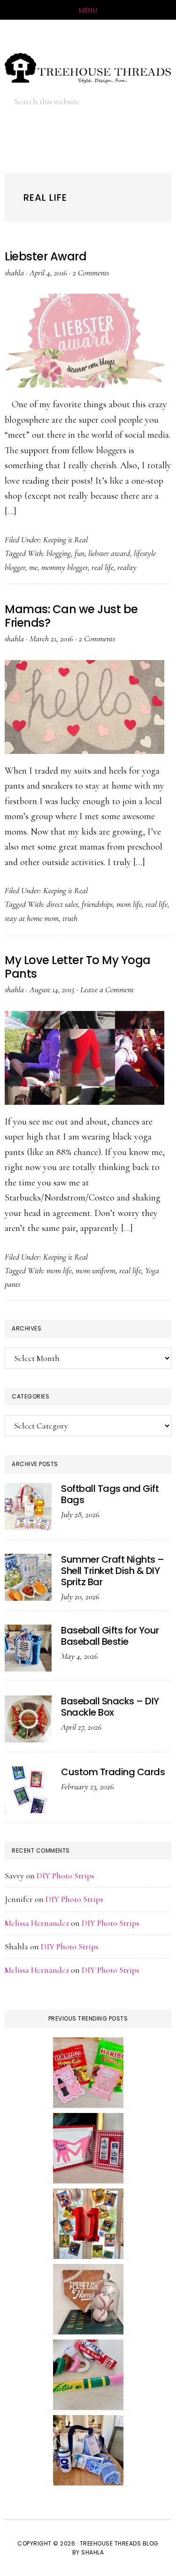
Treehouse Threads (88, 68)
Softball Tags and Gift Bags (110, 1494)
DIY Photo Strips (65, 1876)
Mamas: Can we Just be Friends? (71, 616)
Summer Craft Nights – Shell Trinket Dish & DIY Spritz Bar (113, 1571)
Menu (88, 10)
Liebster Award (46, 256)
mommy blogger (65, 567)
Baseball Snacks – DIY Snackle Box (110, 1707)
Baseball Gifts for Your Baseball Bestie (110, 1636)
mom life (129, 904)
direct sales (62, 904)
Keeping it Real (65, 540)
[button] (148, 101)
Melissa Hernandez (37, 1923)
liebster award (109, 553)
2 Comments (91, 273)
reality (127, 567)
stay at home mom (32, 918)
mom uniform (96, 1270)
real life (103, 567)
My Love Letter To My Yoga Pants (78, 967)
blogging (59, 553)
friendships (97, 904)
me (33, 567)
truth (70, 918)
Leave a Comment (107, 989)
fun (80, 553)
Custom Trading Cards (113, 1772)
